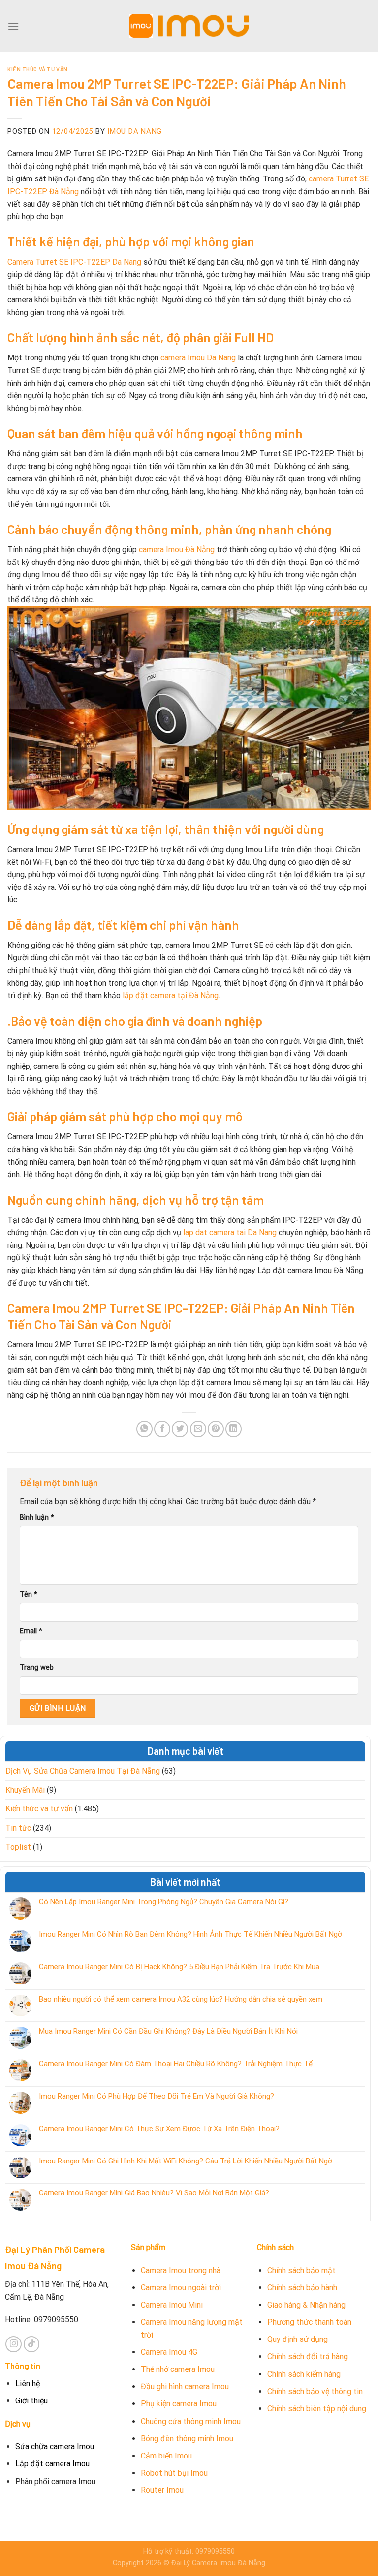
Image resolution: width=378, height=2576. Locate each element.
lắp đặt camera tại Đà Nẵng (171, 995)
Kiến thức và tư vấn (38, 69)
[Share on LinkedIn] (234, 1429)
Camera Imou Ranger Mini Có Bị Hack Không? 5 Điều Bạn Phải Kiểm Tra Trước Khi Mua (179, 1967)
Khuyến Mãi (25, 1790)
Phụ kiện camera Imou (179, 2404)
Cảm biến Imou (166, 2456)
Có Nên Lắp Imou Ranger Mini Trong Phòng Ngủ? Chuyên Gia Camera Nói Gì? (164, 1902)
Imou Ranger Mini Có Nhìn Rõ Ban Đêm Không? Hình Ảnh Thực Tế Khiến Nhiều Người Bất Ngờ (190, 1934)
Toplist (18, 1847)
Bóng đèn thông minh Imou (187, 2439)
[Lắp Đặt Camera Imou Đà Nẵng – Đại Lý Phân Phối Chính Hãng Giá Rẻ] (189, 26)
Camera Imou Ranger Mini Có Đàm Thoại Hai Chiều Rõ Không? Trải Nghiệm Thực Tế (176, 2064)
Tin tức (18, 1828)
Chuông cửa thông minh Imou (191, 2421)
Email (31, 1631)
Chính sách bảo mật (301, 2270)
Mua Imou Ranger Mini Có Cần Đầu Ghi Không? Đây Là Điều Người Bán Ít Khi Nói (168, 2031)
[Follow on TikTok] (32, 2344)
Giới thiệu (31, 2401)
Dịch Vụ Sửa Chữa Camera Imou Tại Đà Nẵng (83, 1771)
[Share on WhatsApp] (144, 1429)
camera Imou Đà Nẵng (177, 549)
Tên (29, 1594)
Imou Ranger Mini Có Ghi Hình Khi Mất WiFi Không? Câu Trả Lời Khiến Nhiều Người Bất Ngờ (186, 2161)
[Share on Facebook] (162, 1429)
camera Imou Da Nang (198, 358)
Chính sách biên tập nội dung (317, 2409)
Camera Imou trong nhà (181, 2270)
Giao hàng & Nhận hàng (306, 2305)
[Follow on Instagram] (14, 2344)
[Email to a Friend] (198, 1429)
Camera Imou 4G (169, 2352)
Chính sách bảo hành (302, 2288)
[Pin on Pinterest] (216, 1429)
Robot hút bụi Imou (174, 2473)
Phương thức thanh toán (309, 2322)
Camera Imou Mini (172, 2305)
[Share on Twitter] (180, 1429)
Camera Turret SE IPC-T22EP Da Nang (74, 262)
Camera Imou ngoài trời (181, 2288)
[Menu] (13, 26)
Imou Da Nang (135, 131)
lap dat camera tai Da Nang (230, 1232)
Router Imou (162, 2490)
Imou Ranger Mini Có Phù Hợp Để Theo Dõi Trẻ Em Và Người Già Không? (157, 2096)
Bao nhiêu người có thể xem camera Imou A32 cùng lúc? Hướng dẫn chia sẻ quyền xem (181, 1999)
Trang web (37, 1668)
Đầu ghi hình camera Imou (185, 2386)
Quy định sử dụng (298, 2339)
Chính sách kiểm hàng (304, 2374)
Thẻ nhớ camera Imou (178, 2369)
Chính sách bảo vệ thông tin (315, 2391)
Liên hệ (28, 2384)
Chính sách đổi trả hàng (308, 2356)
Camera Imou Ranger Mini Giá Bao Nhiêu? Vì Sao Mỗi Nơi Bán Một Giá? (154, 2193)
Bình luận (37, 1518)
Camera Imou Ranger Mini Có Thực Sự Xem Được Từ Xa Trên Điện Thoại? (159, 2129)
